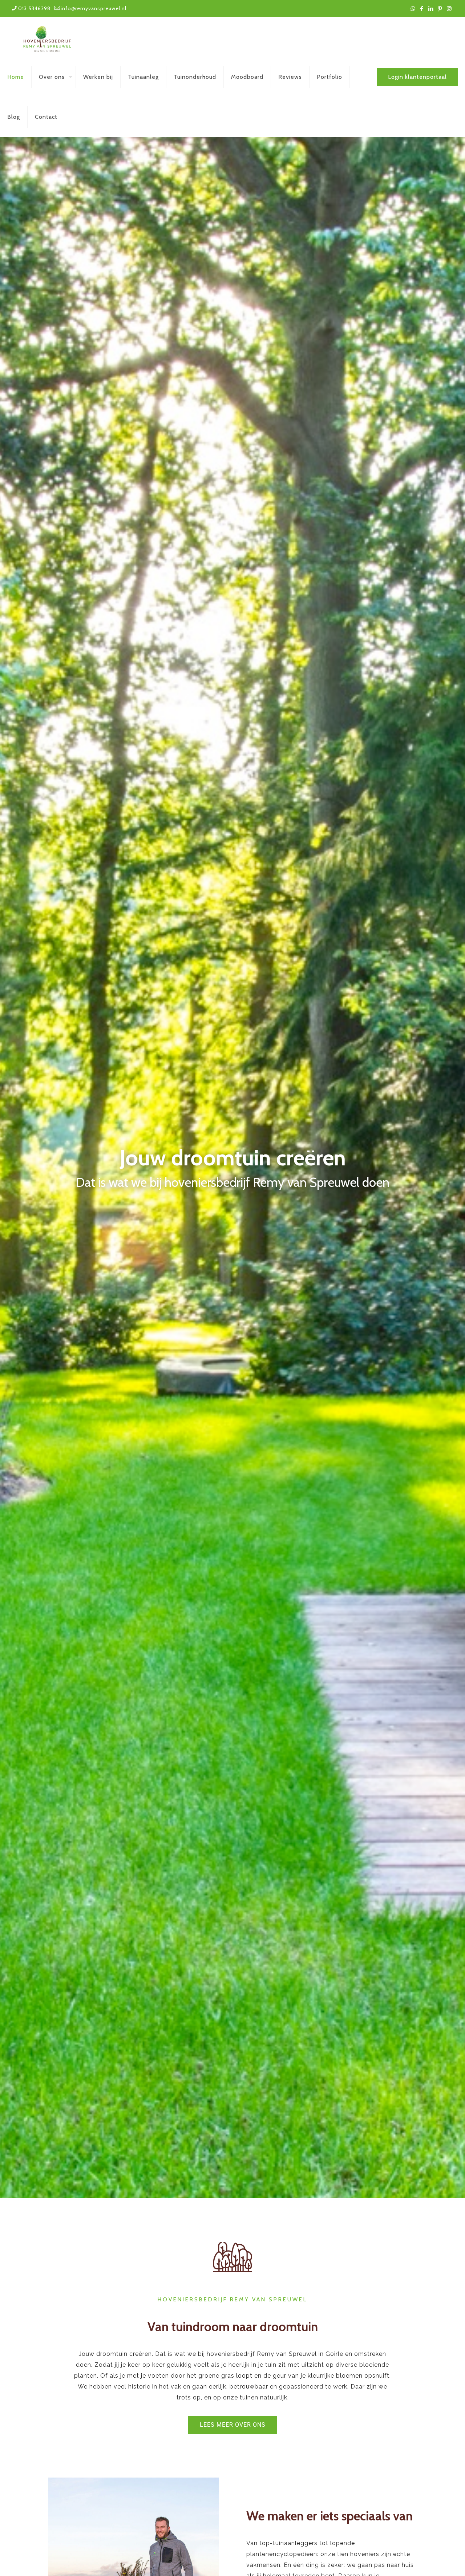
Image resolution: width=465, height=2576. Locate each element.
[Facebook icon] (422, 9)
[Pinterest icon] (440, 9)
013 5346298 (34, 8)
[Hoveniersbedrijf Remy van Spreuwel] (47, 37)
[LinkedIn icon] (431, 9)
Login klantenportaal (417, 77)
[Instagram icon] (449, 9)
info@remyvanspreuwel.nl (94, 8)
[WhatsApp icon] (413, 9)
